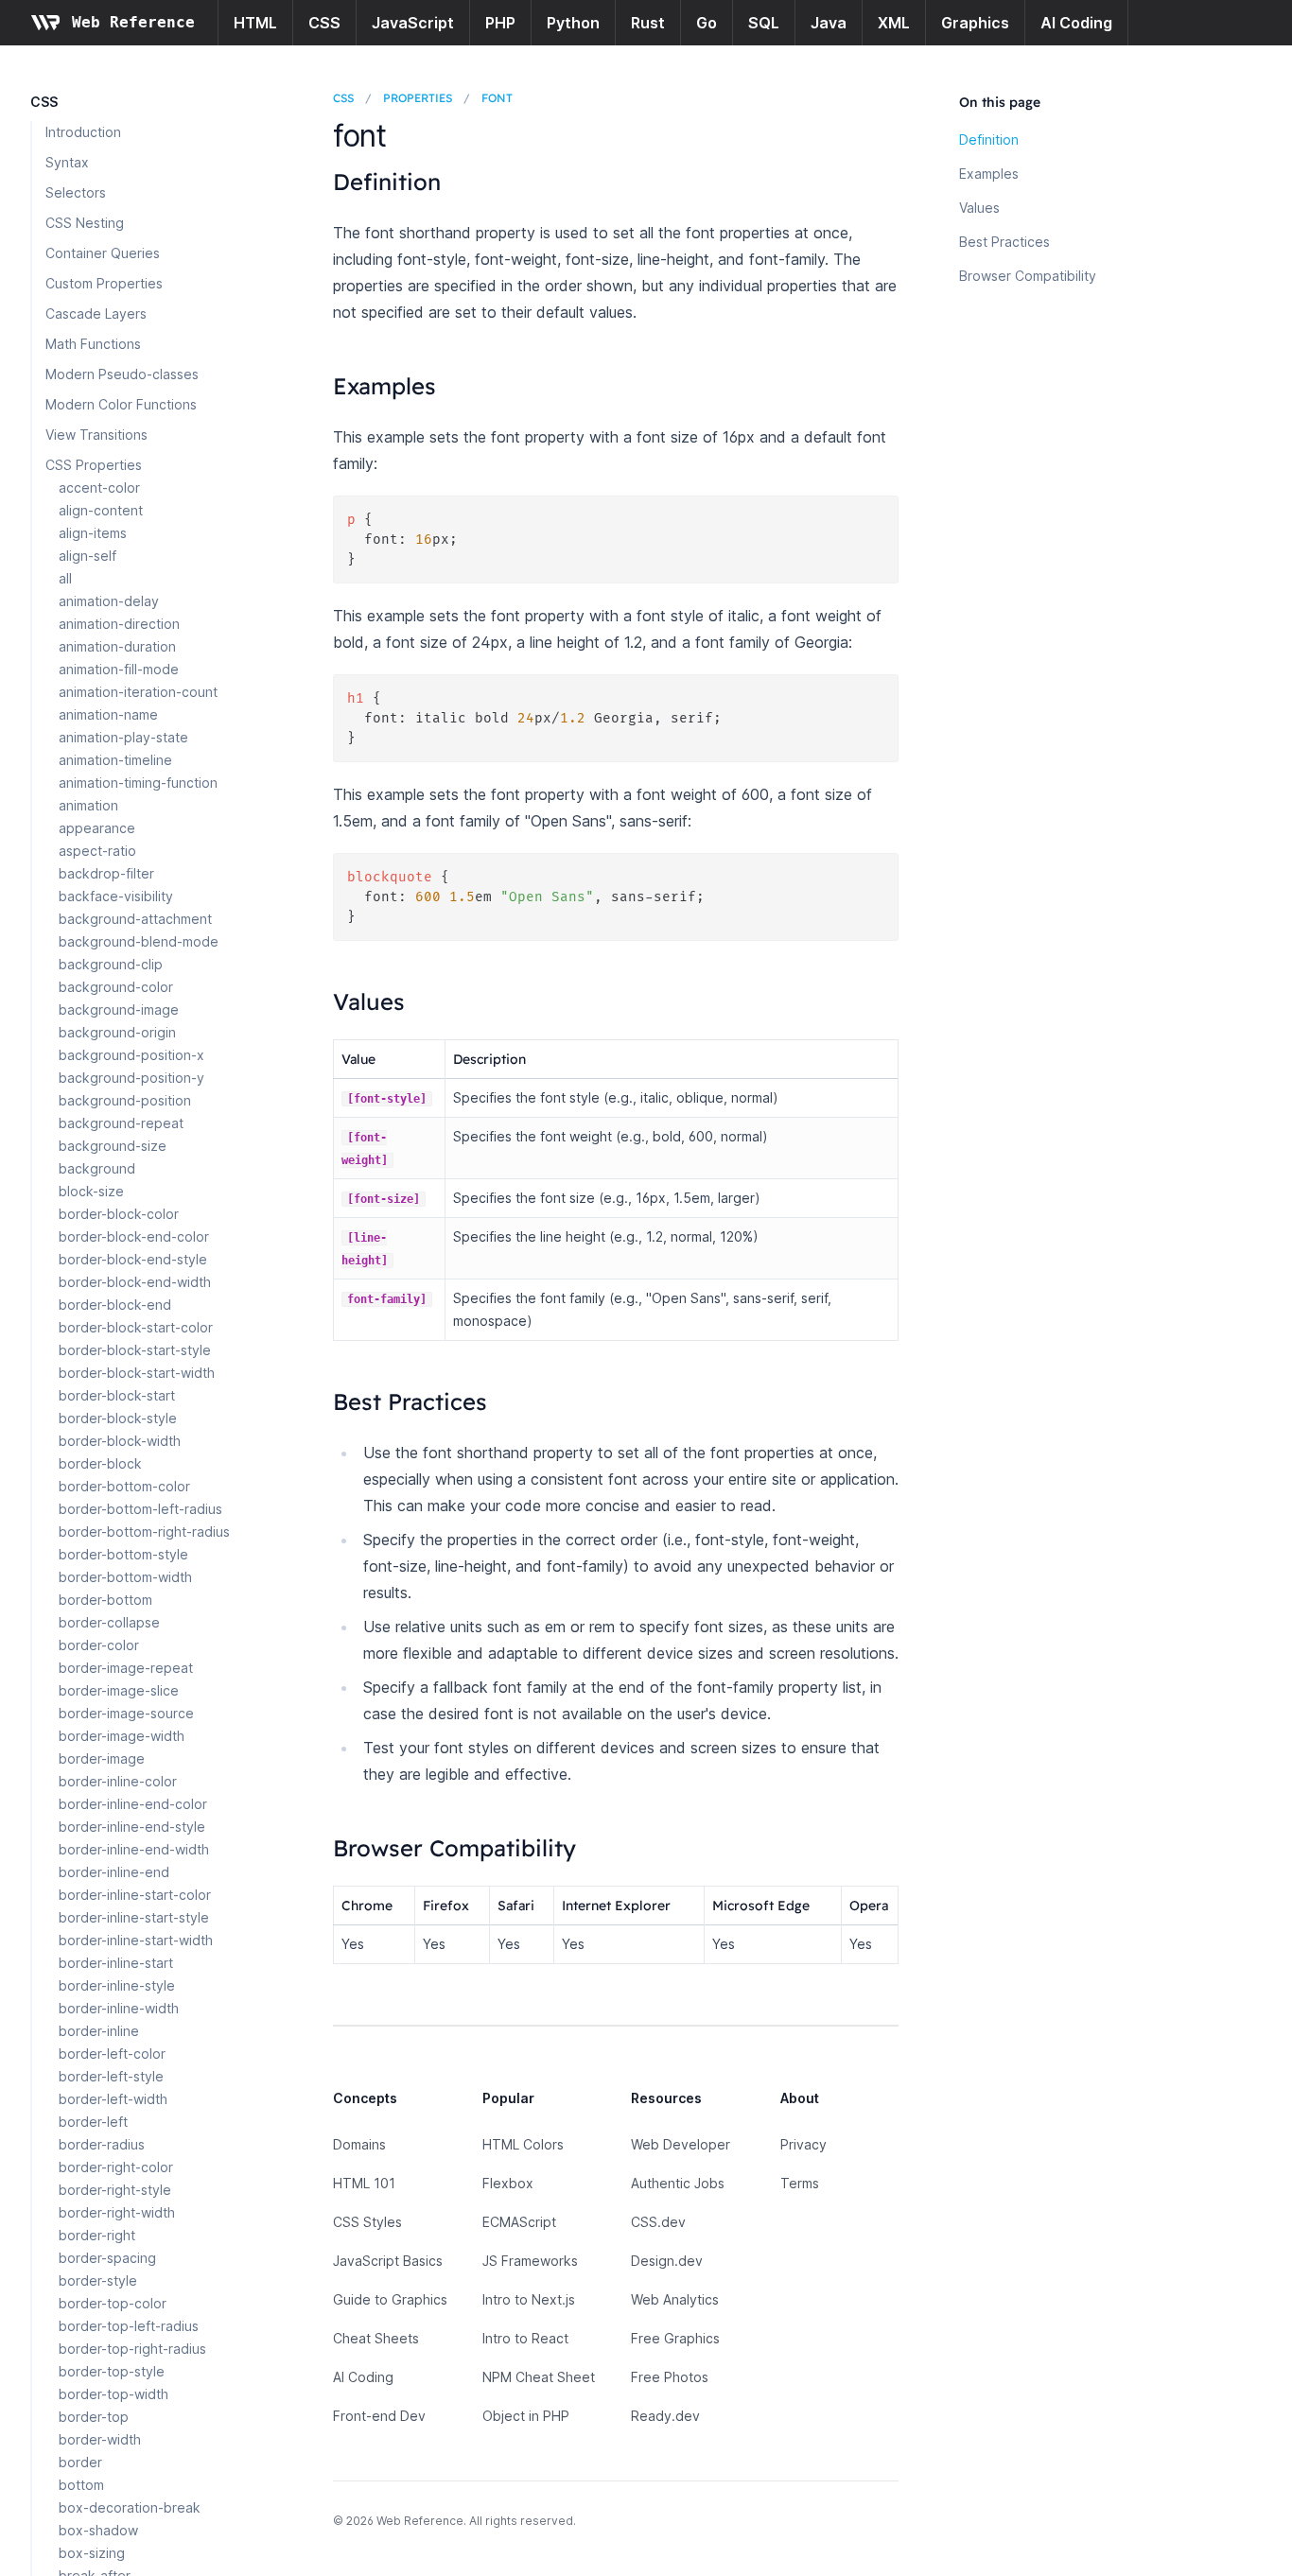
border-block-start (117, 1395)
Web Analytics (675, 2299)
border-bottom (105, 1600)
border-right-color (116, 2167)
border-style (98, 2280)
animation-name (108, 714)
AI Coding (1076, 23)
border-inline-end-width (134, 1849)
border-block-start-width (137, 1373)
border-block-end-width (135, 1282)
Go (707, 23)
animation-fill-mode (119, 669)
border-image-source (126, 1713)
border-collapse (109, 1622)
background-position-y (131, 1078)
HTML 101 (364, 2183)
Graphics (975, 23)
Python (573, 23)
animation (88, 805)
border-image (102, 1758)
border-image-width (122, 1736)
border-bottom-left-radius (140, 1509)
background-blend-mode (139, 941)
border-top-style (112, 2371)
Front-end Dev (379, 2416)
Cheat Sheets (376, 2338)
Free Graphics (675, 2338)
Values (979, 208)
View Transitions (96, 435)
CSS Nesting (85, 223)
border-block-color (119, 1214)
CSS (324, 23)
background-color (116, 987)
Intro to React (525, 2338)
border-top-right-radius (132, 2349)
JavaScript (413, 23)
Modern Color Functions (121, 404)
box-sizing (92, 2553)
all (65, 578)
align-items (93, 533)
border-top (94, 2417)
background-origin (117, 1032)
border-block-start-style (135, 1350)
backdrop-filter (106, 873)
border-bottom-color (124, 1486)
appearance (97, 828)
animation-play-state (123, 737)
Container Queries (103, 253)
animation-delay (109, 601)
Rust (648, 23)
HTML (255, 23)
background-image (119, 1010)
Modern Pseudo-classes (122, 374)
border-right (97, 2235)
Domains (359, 2144)
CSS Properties (94, 465)
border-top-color (113, 2303)
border (80, 2462)
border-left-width (113, 2099)
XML (894, 23)
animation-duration (117, 646)
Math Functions (93, 344)
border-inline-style (117, 1985)
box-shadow (98, 2530)
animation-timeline (115, 760)
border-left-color (112, 2054)
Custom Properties (104, 283)
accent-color (99, 487)
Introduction (83, 132)
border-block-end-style (133, 1259)
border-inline (99, 2031)
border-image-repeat (126, 1668)
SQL (764, 23)
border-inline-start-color (135, 1895)
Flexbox (508, 2183)
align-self (87, 556)
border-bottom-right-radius (144, 1532)
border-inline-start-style (134, 1917)
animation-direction (119, 624)
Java (829, 23)
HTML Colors (523, 2144)
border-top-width (113, 2394)
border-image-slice (119, 1690)
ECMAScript (519, 2222)
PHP (500, 23)
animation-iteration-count (138, 692)
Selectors (76, 192)
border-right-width (117, 2212)
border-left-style (111, 2076)
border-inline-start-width (136, 1940)
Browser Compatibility (1028, 276)
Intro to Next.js (529, 2299)
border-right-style (115, 2190)
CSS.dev (658, 2222)
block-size (91, 1191)
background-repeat (121, 1123)
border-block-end (115, 1305)
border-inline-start (116, 1963)
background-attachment (135, 919)
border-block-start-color (136, 1327)
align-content (101, 510)
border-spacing (107, 2258)
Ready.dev (665, 2416)
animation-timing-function (138, 783)
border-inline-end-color (133, 1804)
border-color (99, 1645)
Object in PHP (526, 2416)
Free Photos (670, 2377)
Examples (989, 174)
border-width (100, 2439)
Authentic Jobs (678, 2183)
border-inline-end (114, 1872)
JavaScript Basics (388, 2261)
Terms (800, 2183)
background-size (113, 1146)
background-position (125, 1100)
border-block (100, 1463)
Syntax (67, 162)
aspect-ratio (97, 851)
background (97, 1168)
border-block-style (118, 1418)
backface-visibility (116, 896)
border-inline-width (119, 2008)
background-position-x (131, 1055)
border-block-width (120, 1441)
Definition (989, 139)
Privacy (803, 2144)
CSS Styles (367, 2222)
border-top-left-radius (129, 2326)
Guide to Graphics (390, 2299)
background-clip (111, 964)
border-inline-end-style (132, 1827)
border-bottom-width (125, 1577)
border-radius (102, 2144)
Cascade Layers (96, 313)
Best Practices (1004, 242)
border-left (93, 2122)
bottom (81, 2485)
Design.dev (667, 2261)
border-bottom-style (123, 1554)
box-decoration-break (130, 2507)
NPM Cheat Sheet (539, 2377)
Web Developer (681, 2144)
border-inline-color (118, 1781)
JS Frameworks (530, 2261)
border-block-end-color (134, 1236)
